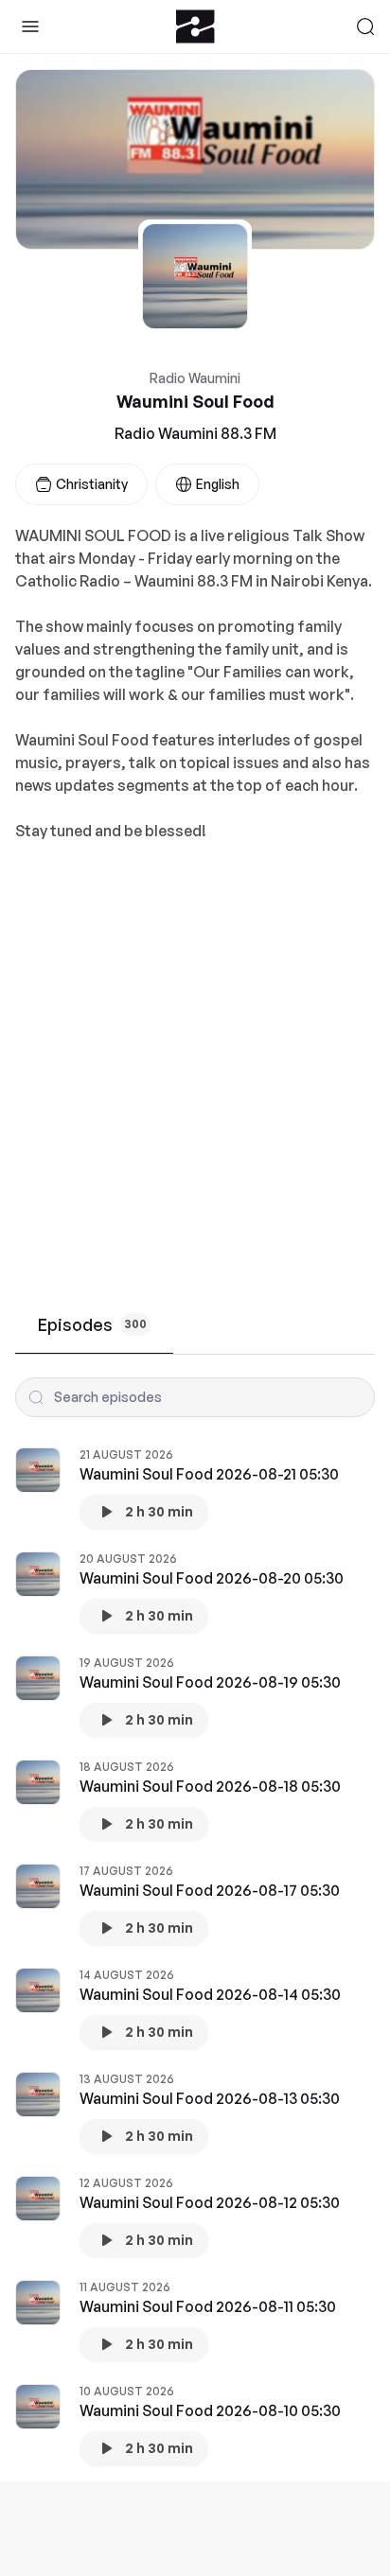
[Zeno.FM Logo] (195, 26)
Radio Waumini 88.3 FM (195, 433)
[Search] (365, 26)
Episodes (92, 1324)
